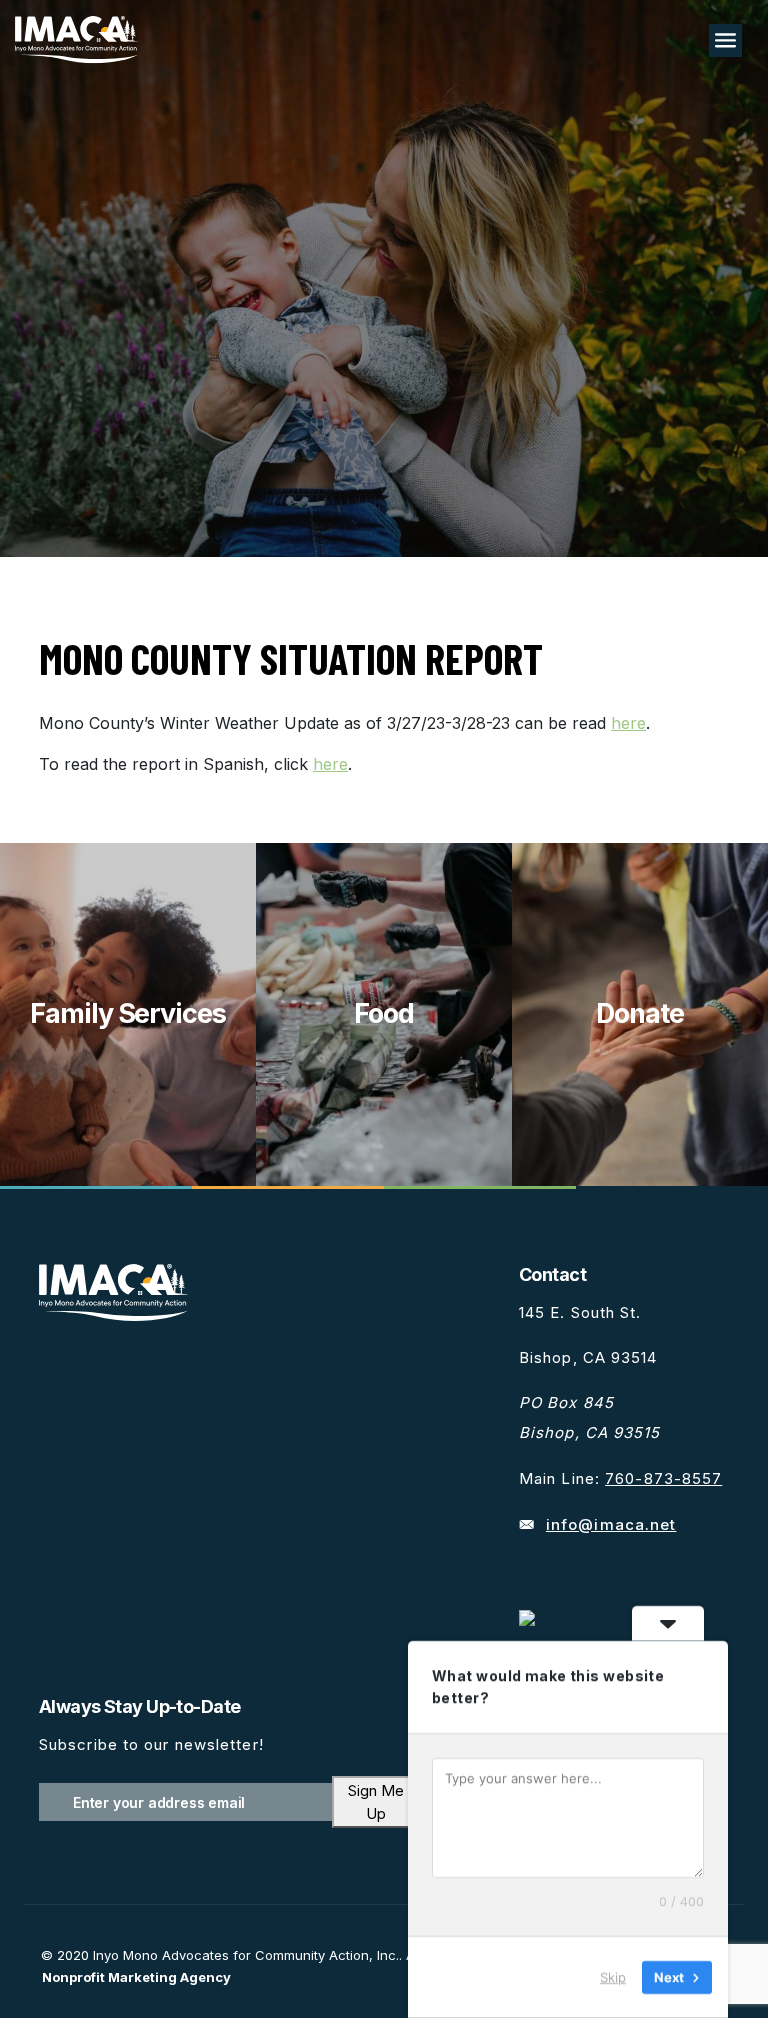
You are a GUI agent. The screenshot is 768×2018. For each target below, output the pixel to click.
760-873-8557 (663, 1478)
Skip (613, 1977)
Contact (552, 1274)
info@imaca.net (611, 1524)
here (628, 723)
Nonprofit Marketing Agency (136, 1977)
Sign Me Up (376, 1802)
